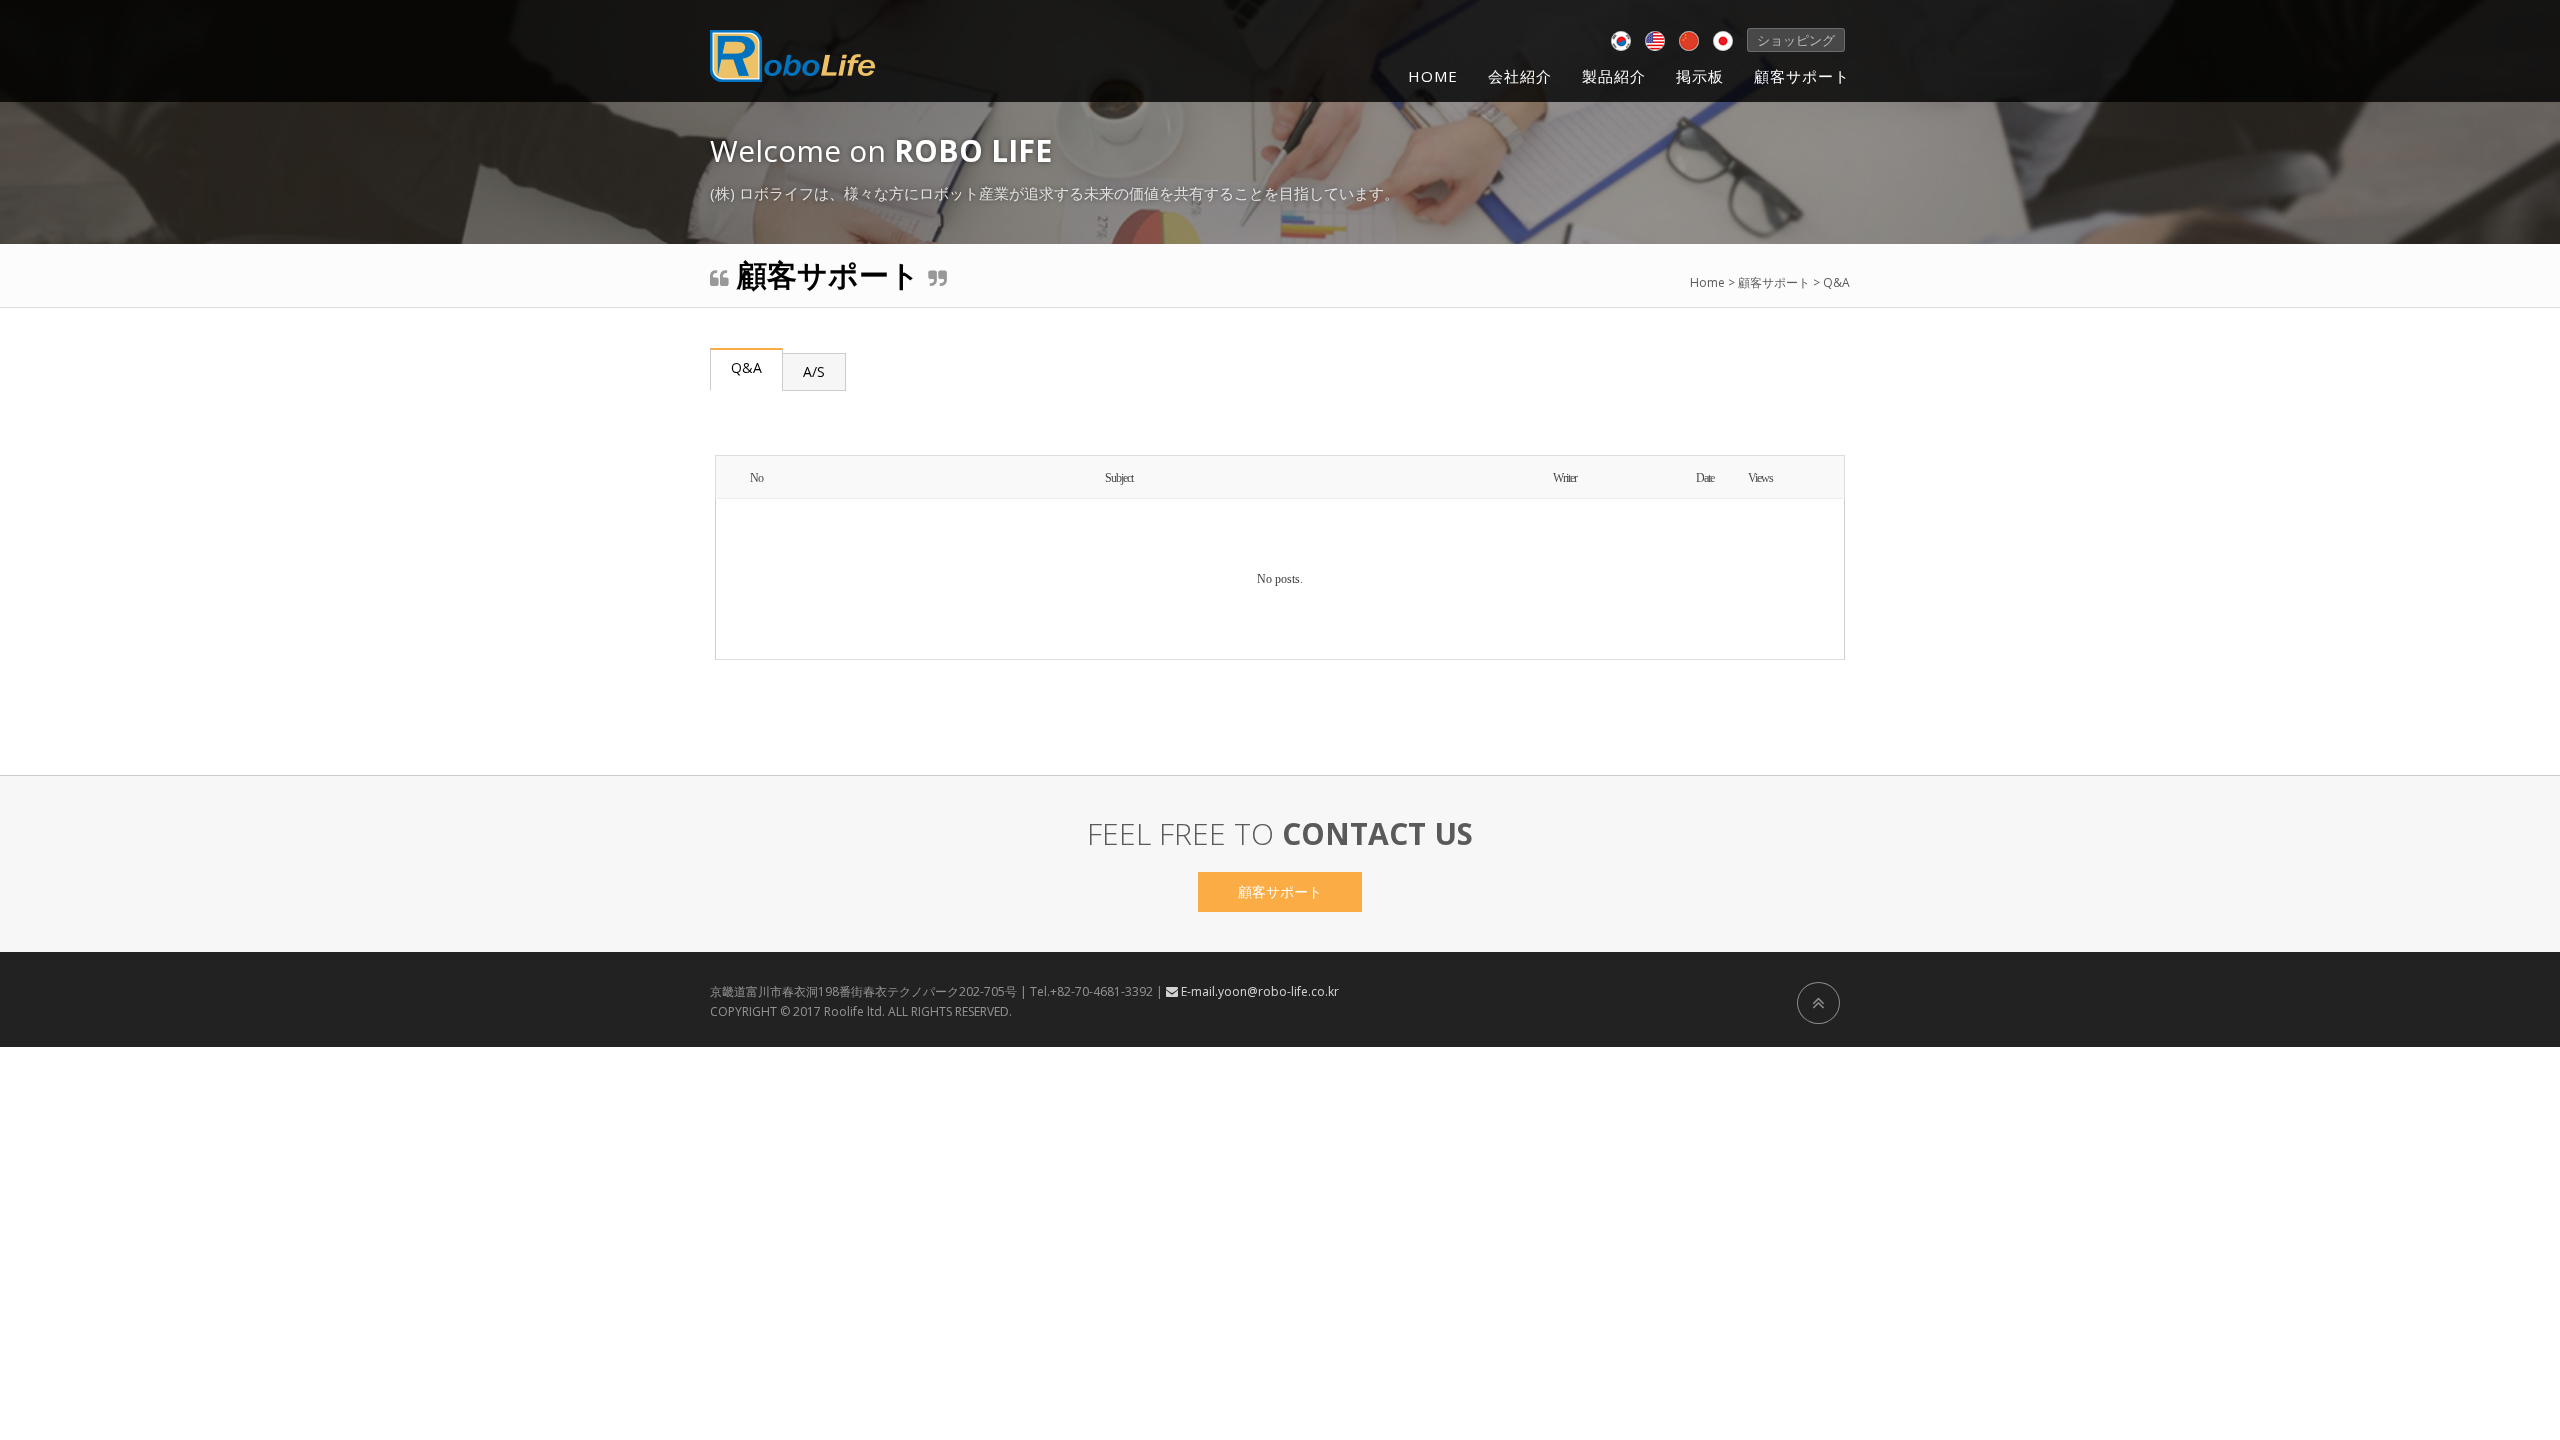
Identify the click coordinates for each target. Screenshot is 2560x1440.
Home (1433, 76)
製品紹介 (1614, 76)
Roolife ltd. (854, 1011)
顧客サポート (1802, 76)
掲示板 (1700, 76)
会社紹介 (1520, 76)
